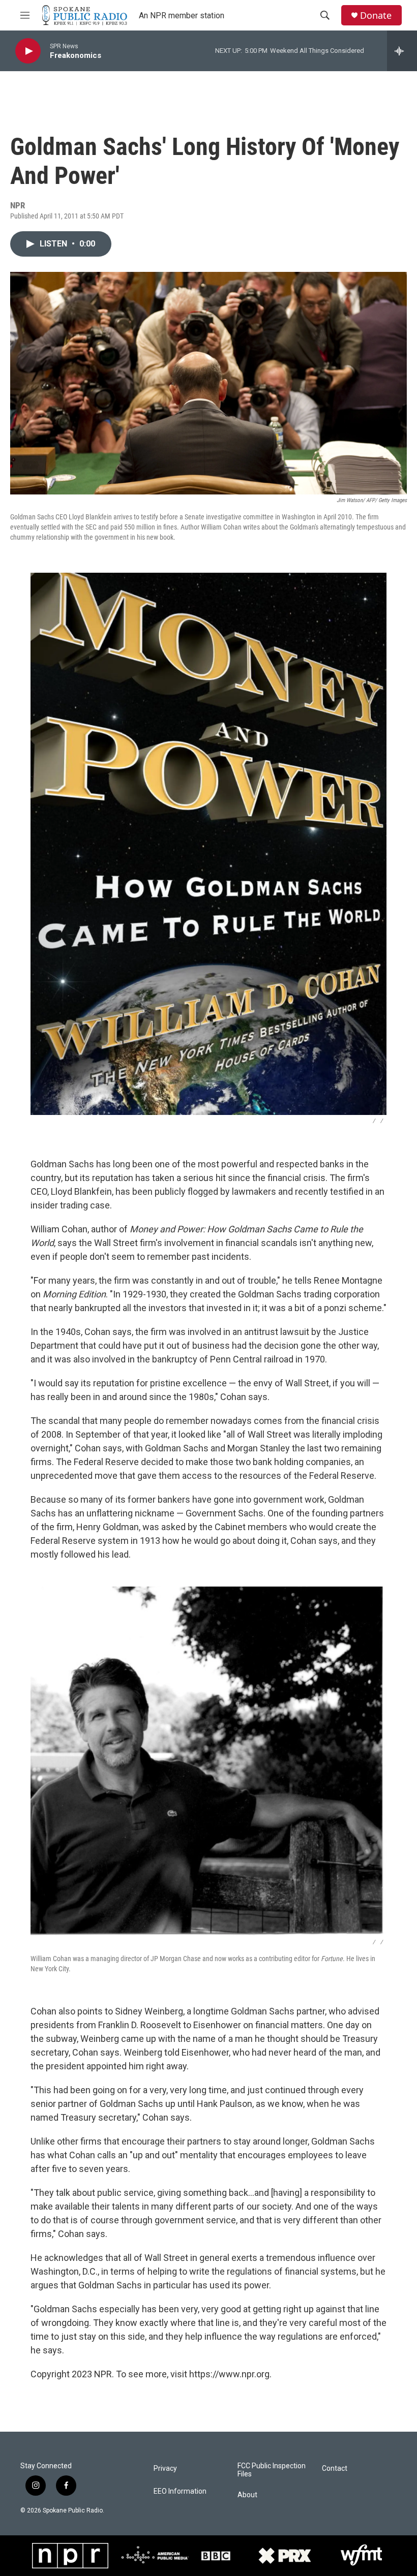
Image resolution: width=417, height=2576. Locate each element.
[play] (28, 51)
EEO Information (180, 2491)
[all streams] (402, 51)
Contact (335, 2469)
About (247, 2495)
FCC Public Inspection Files (272, 2470)
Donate (376, 15)
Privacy (165, 2469)
